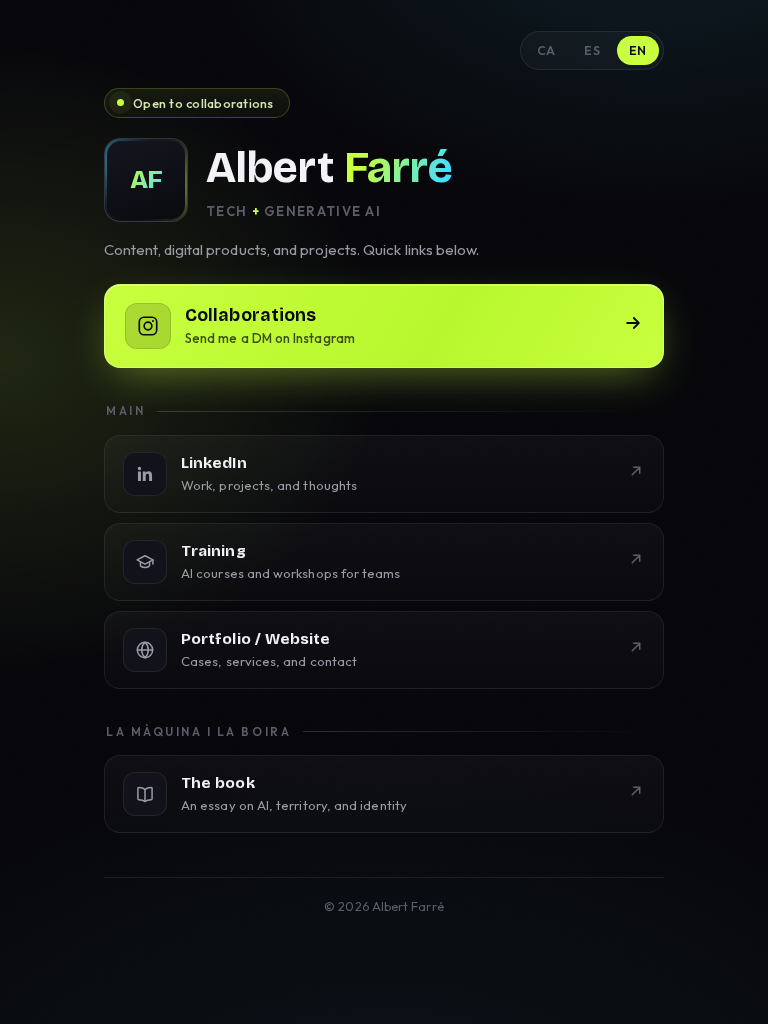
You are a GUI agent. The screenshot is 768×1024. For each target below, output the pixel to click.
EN (638, 50)
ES (592, 50)
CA (546, 50)
